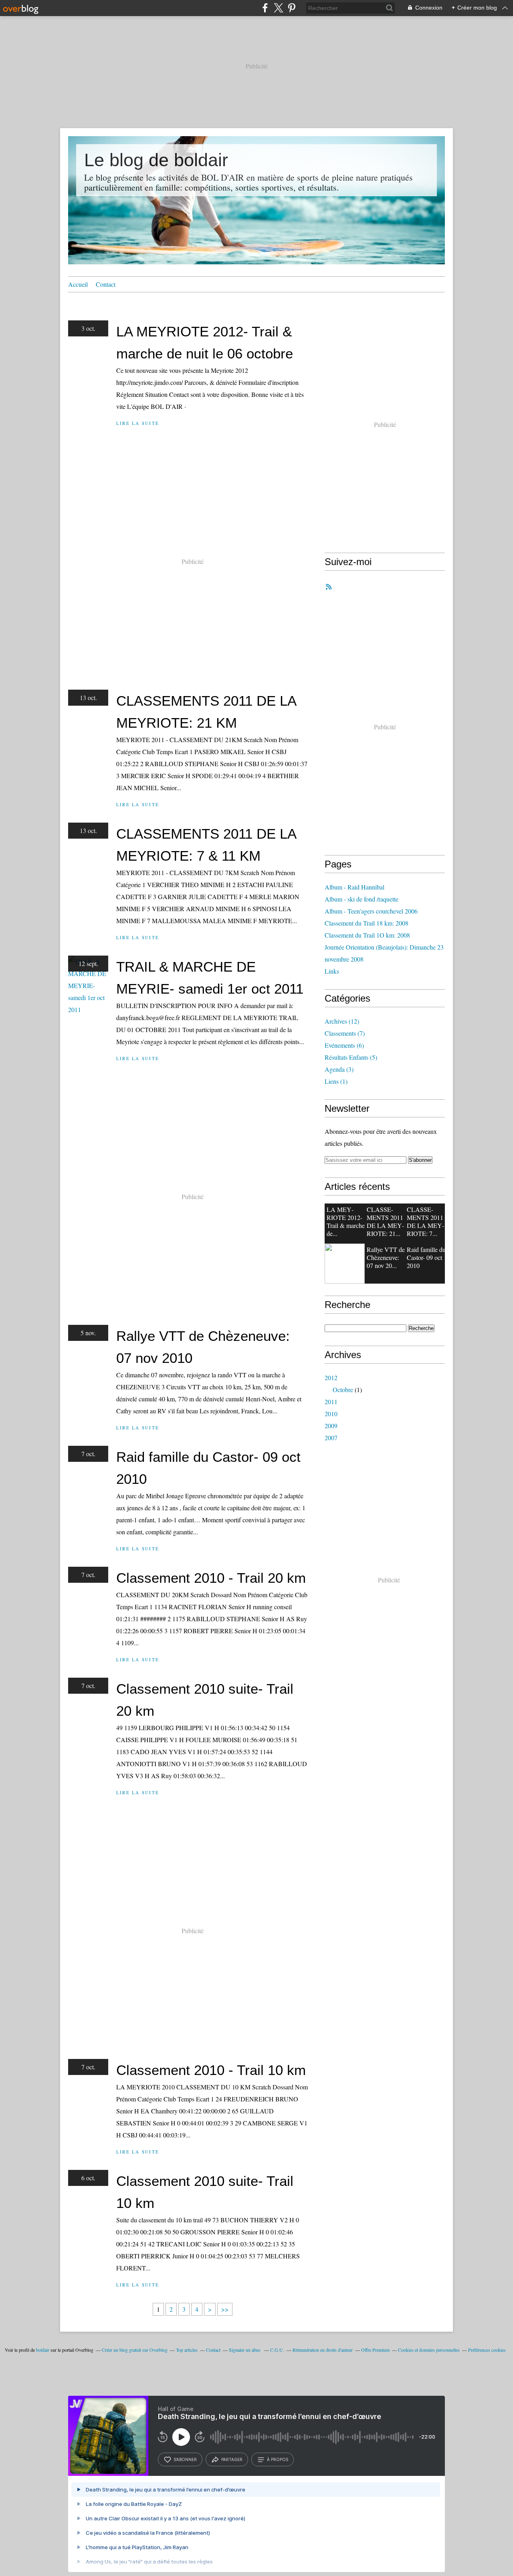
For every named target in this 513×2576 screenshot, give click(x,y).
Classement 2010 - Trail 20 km (211, 1578)
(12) (342, 1021)
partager (232, 2459)
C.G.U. (277, 2350)
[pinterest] (292, 8)
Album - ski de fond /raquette (362, 899)
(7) (345, 1033)
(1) (336, 1081)
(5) (351, 1057)
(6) (344, 1045)
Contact (106, 284)
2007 (331, 1438)
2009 (331, 1426)
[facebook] (265, 8)
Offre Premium (375, 2350)
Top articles (187, 2350)
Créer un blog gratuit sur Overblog (135, 2350)
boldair (43, 2350)
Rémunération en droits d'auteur (323, 2350)
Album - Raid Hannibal (354, 887)
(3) (339, 1069)
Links (332, 971)
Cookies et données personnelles (429, 2350)
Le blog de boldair (156, 160)
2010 (331, 1414)
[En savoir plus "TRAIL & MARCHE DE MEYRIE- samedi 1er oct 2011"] (345, 1264)
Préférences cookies (487, 2350)
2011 (331, 1402)
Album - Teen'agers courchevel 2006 (371, 911)
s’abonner (185, 2459)
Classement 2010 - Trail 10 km (211, 2070)
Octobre (343, 1390)
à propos (278, 2459)
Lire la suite (138, 423)
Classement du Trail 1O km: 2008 (367, 935)
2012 (331, 1378)
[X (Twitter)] (278, 8)
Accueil (78, 284)
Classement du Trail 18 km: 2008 (367, 923)
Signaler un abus (245, 2350)
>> (225, 2309)
